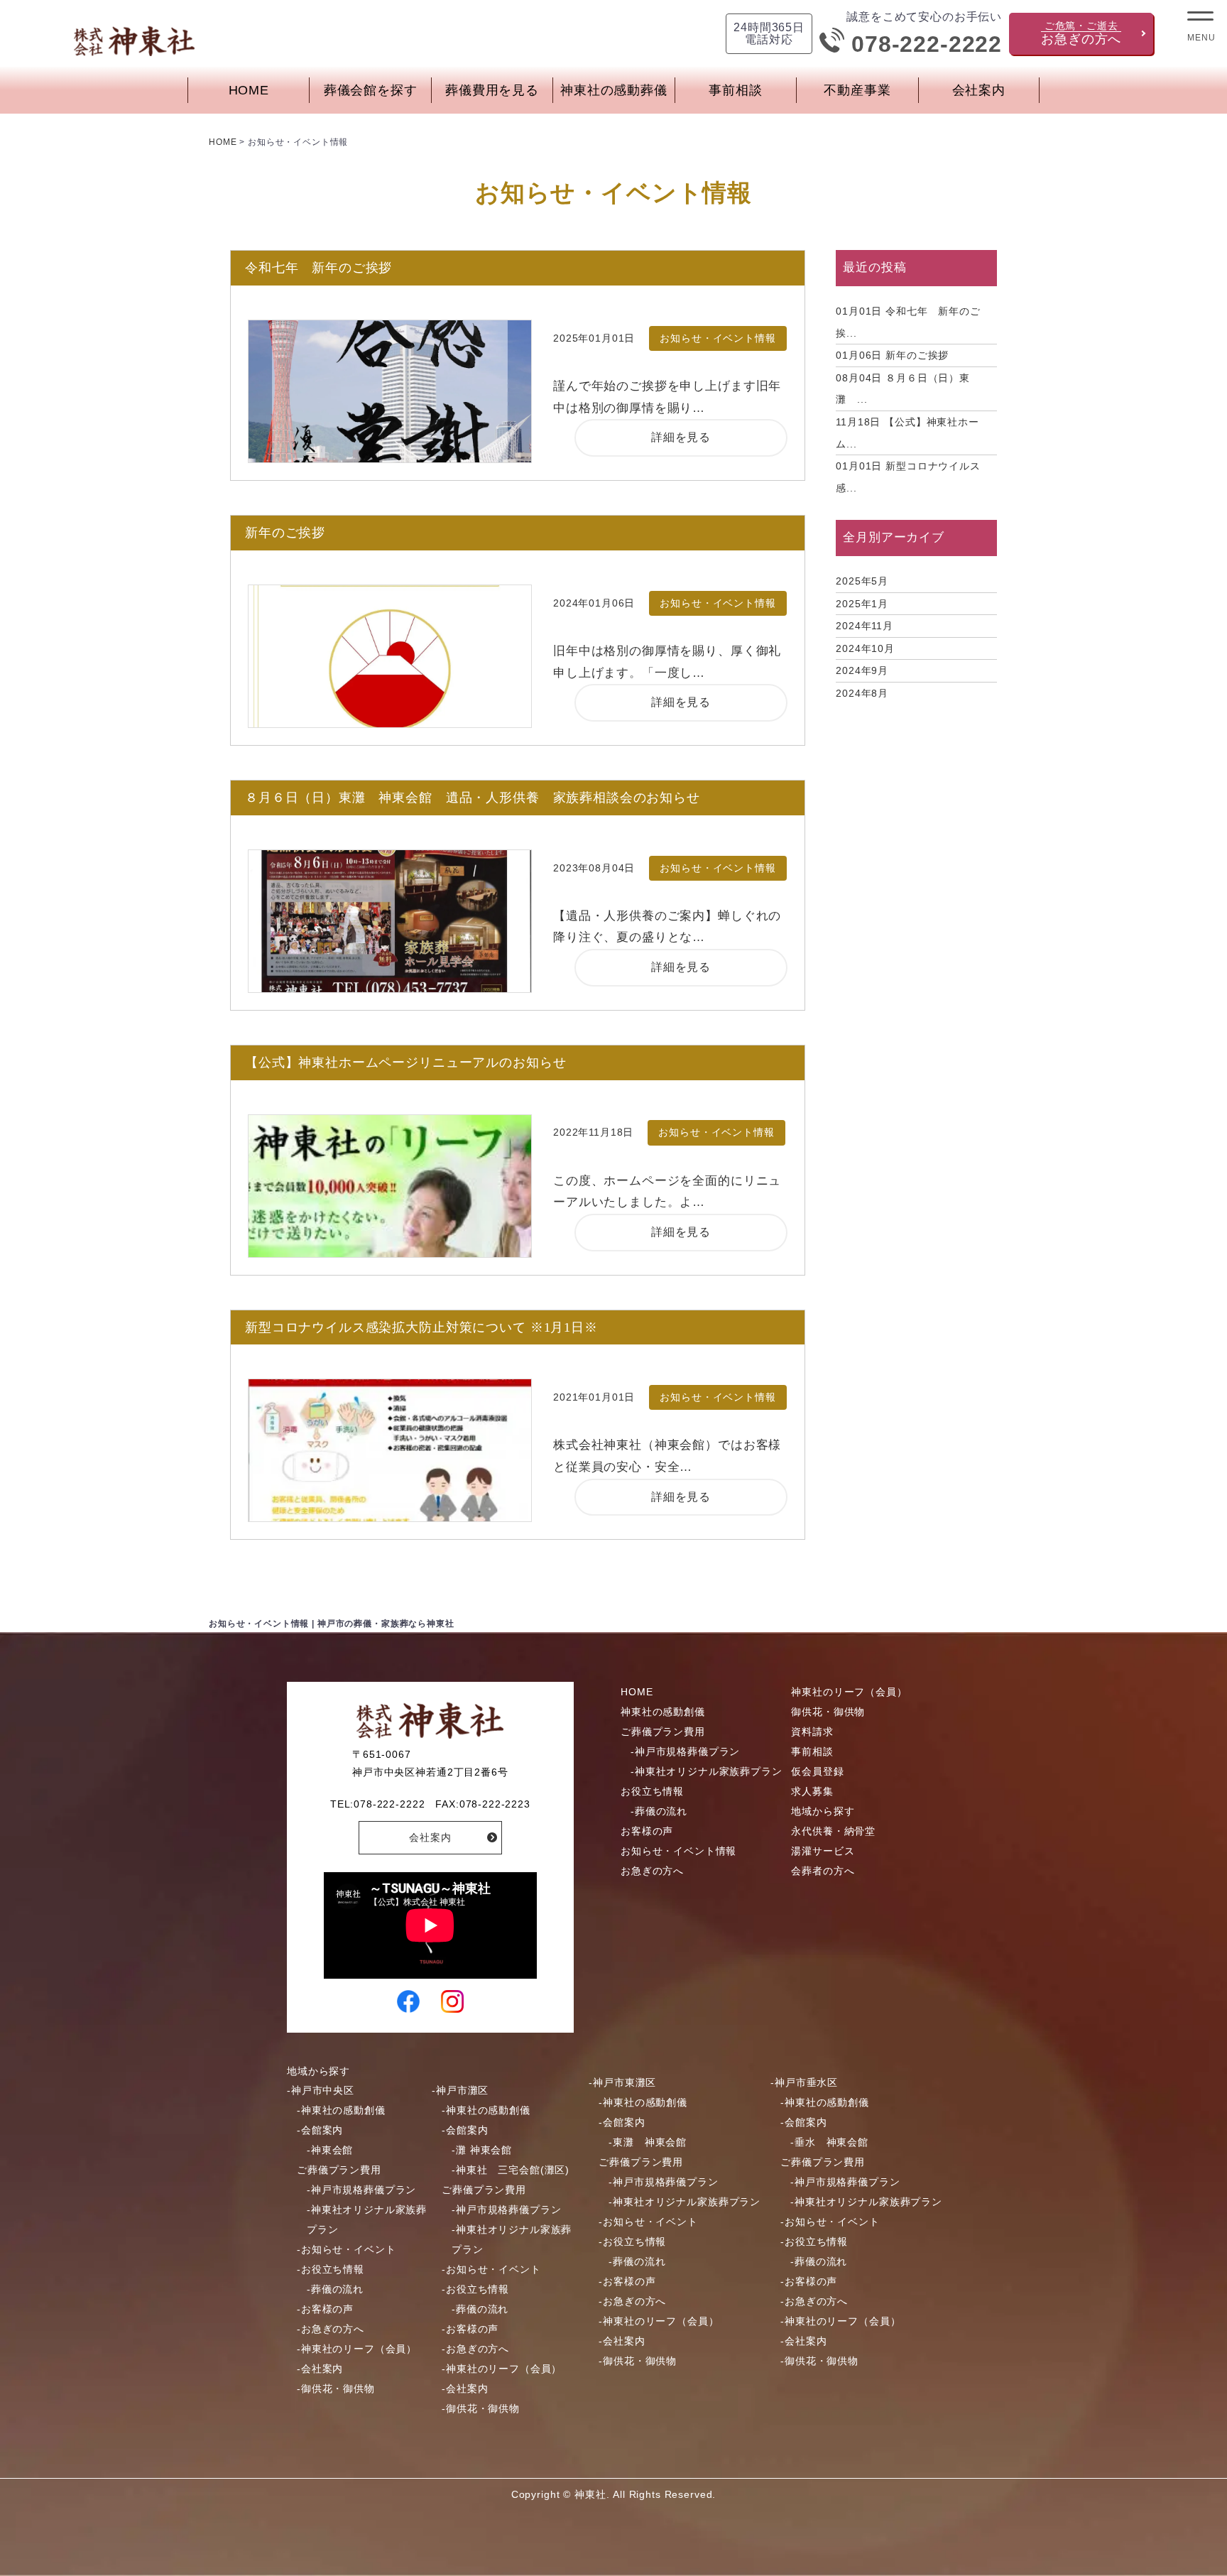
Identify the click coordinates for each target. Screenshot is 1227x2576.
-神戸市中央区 (321, 2090)
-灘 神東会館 (482, 2150)
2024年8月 (862, 693)
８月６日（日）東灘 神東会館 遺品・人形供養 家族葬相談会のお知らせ (473, 798)
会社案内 (979, 90)
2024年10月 (865, 648)
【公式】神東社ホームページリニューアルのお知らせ (405, 1063)
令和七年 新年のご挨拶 (318, 268)
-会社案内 (320, 2369)
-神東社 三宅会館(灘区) (511, 2170)
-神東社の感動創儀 (341, 2110)
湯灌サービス (823, 1851)
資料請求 (812, 1732)
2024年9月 (862, 670)
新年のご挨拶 (285, 533)
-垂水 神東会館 (829, 2142)
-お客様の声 (325, 2309)
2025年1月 (862, 604)
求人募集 (812, 1791)
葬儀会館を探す (371, 90)
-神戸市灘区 (460, 2090)
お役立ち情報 (652, 1791)
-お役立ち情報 (331, 2269)
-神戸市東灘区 (622, 2082)
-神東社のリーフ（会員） (357, 2349)
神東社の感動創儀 (663, 1712)
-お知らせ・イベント (347, 2249)
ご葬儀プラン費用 (663, 1732)
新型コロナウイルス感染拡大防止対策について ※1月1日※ (421, 1327)
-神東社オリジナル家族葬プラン (707, 1771)
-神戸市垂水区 (804, 2082)
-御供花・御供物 (336, 2388)
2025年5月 (862, 581)
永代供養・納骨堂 (833, 1831)
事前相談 (735, 90)
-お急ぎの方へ (331, 2329)
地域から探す (823, 1811)
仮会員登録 (817, 1771)
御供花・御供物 (828, 1712)
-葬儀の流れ (659, 1811)
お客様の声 (647, 1831)
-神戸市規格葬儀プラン (685, 1751)
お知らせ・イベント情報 (678, 1851)
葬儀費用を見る (492, 90)
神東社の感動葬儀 (614, 90)
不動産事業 (857, 90)
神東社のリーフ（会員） (849, 1692)
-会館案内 (320, 2130)
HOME (249, 90)
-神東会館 (330, 2150)
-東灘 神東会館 (648, 2142)
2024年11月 (865, 626)
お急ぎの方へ (652, 1871)
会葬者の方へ (823, 1871)
